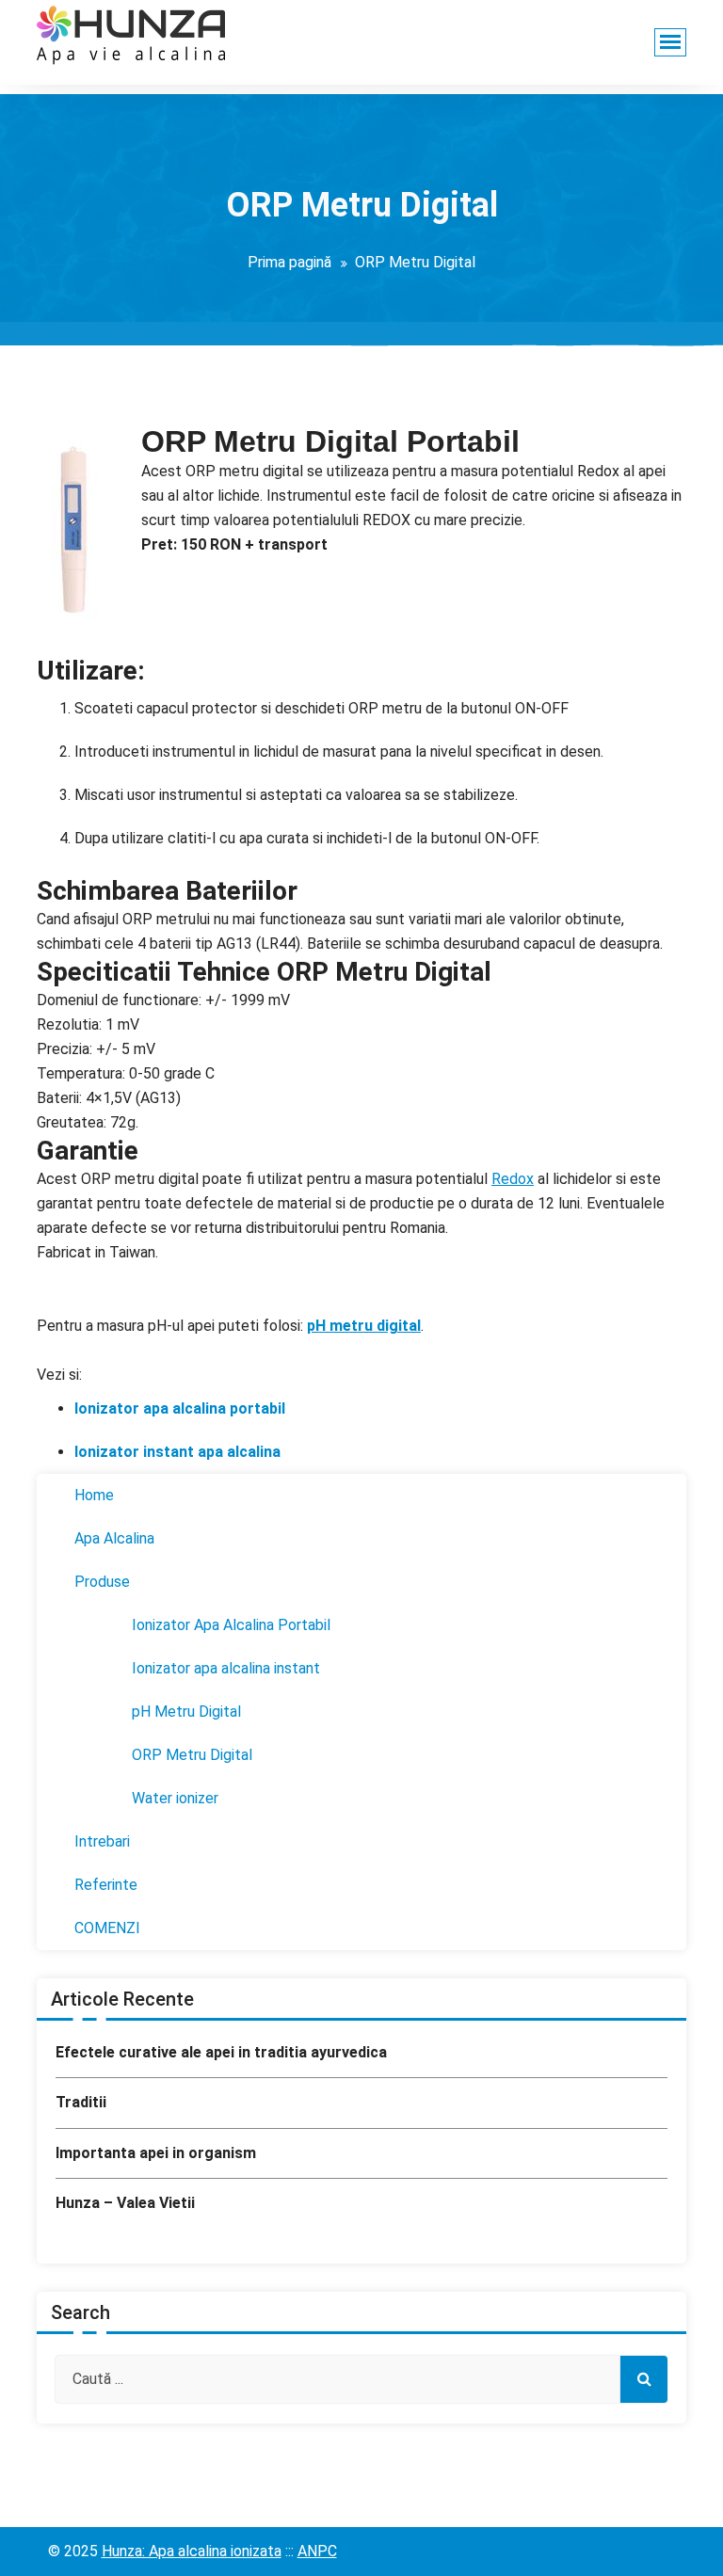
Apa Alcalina (114, 1538)
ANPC (317, 2551)
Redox (513, 1179)
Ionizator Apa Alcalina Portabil (231, 1625)
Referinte (106, 1885)
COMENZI (107, 1928)
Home (94, 1495)
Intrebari (102, 1841)
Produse (102, 1582)
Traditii (81, 2102)
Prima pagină (289, 262)
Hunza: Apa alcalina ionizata (192, 2551)
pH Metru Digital (186, 1712)
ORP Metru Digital (192, 1755)
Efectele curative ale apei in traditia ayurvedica (221, 2052)
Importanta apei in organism (156, 2153)
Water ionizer (175, 1798)
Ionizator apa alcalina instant (226, 1668)
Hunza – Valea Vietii (125, 2203)
